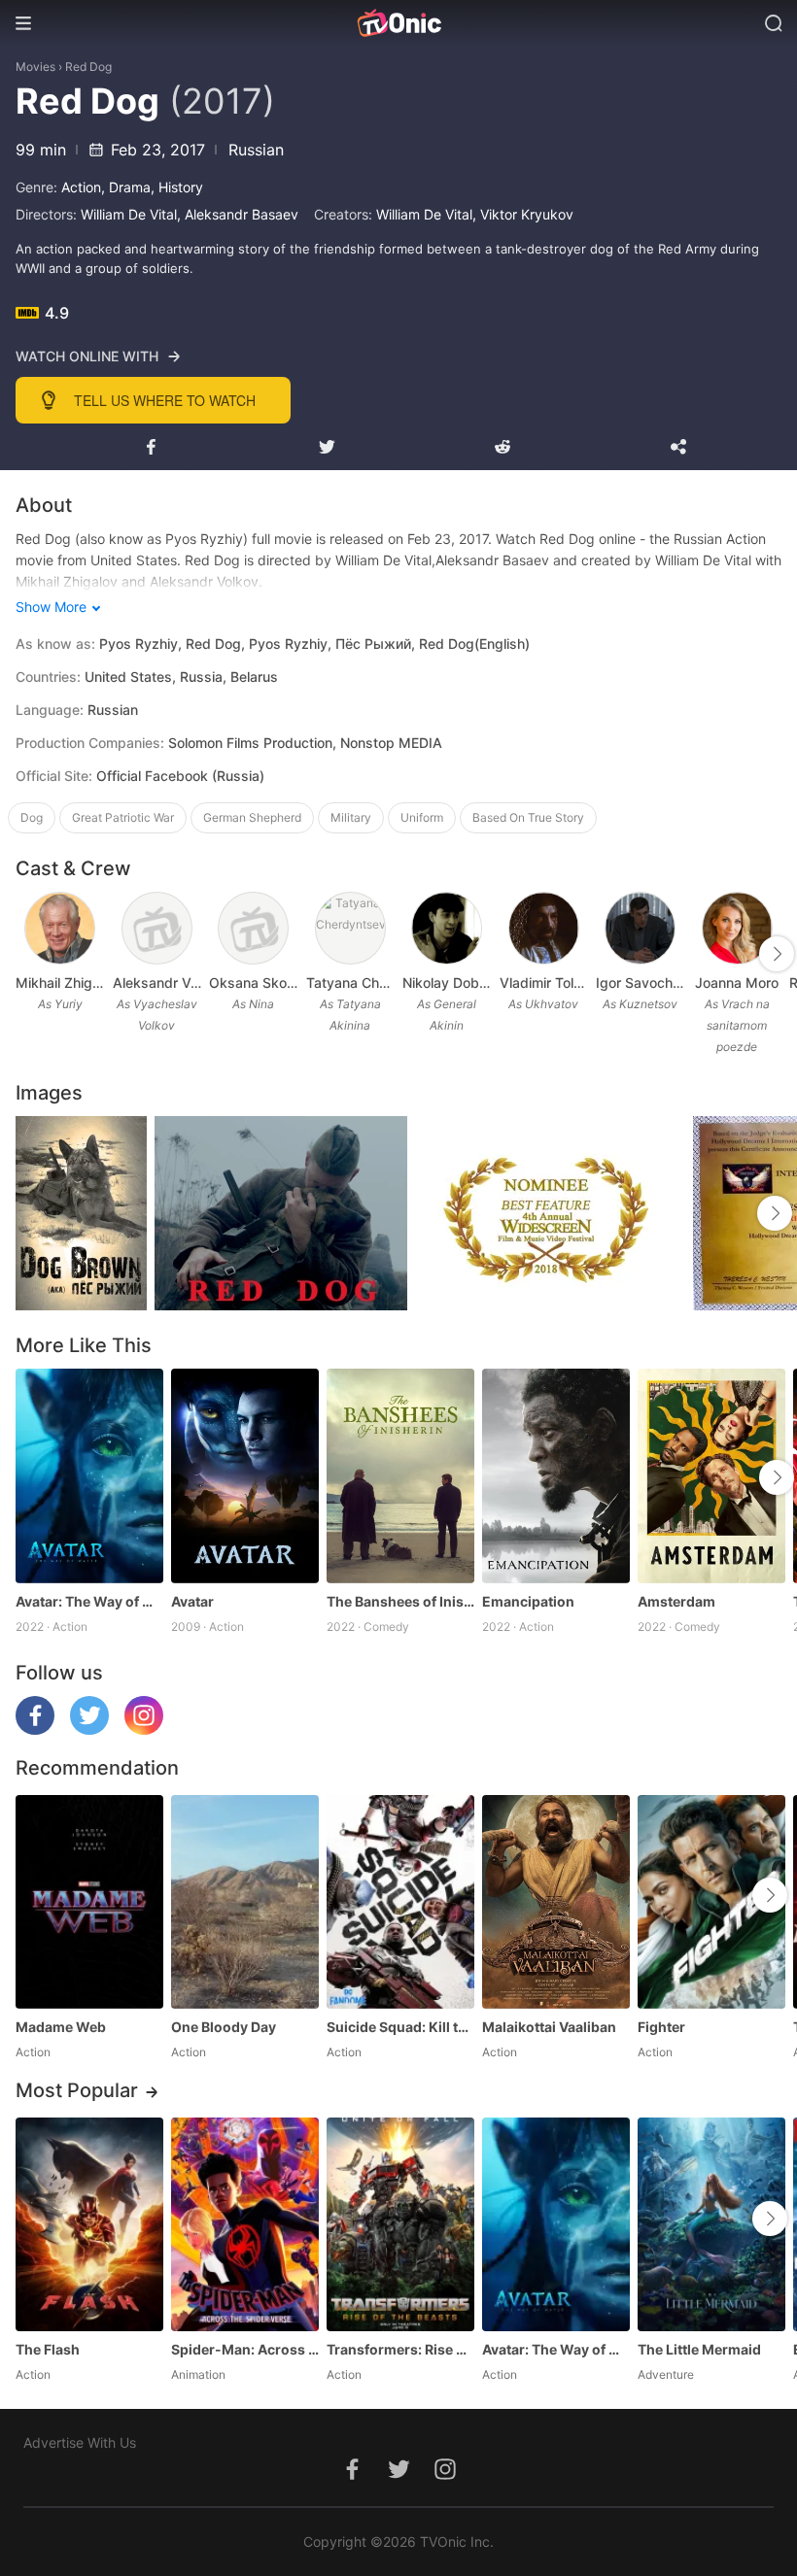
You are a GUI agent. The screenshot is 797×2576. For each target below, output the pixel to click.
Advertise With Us (80, 2442)
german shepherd (252, 817)
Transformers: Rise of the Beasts (400, 2349)
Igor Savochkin (641, 983)
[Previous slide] (28, 954)
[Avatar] (245, 1475)
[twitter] (89, 1729)
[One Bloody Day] (245, 1902)
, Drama (126, 187)
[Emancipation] (556, 1475)
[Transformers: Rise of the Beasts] (400, 2224)
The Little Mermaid (699, 2349)
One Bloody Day (224, 2027)
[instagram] (144, 1729)
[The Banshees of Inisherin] (400, 1475)
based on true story (528, 817)
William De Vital (129, 214)
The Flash (48, 2349)
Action (81, 187)
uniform (422, 817)
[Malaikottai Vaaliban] (556, 1902)
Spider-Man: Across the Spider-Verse (245, 2349)
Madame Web (61, 2027)
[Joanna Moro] (737, 928)
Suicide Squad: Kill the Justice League (400, 2027)
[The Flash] (89, 2224)
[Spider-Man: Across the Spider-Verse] (245, 2224)
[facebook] (35, 1729)
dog (32, 817)
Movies (35, 67)
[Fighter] (711, 1902)
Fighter (661, 2027)
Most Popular (77, 2090)
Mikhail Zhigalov (60, 983)
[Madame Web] (89, 1902)
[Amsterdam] (711, 1475)
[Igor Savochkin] (640, 928)
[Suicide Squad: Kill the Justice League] (400, 1902)
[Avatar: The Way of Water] (89, 1475)
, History (177, 187)
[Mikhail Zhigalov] (60, 928)
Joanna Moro (737, 983)
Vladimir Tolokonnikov (544, 983)
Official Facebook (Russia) (180, 776)
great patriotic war (123, 817)
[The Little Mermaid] (711, 2224)
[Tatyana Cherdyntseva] (350, 928)
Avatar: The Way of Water (89, 1601)
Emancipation (528, 1601)
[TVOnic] (398, 23)
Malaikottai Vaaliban (549, 2027)
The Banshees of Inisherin (400, 1601)
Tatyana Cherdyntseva (351, 983)
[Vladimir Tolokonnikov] (544, 928)
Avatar (192, 1601)
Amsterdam (676, 1601)
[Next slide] (777, 954)
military (351, 817)
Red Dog (88, 67)
